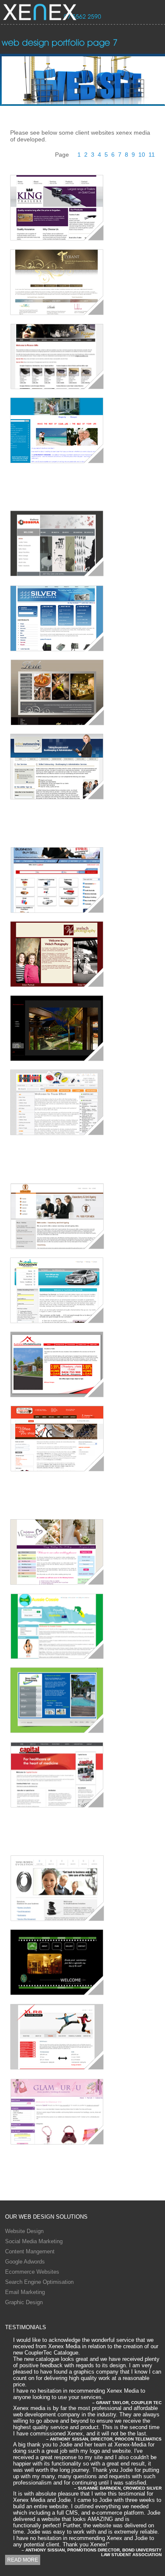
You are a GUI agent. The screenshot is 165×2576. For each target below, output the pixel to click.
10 (142, 155)
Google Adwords (25, 2262)
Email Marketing (25, 2292)
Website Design (24, 2231)
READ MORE (23, 2560)
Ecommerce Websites (32, 2272)
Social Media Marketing (34, 2241)
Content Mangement (30, 2251)
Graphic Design (24, 2302)
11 (151, 155)
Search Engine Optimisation (39, 2282)
